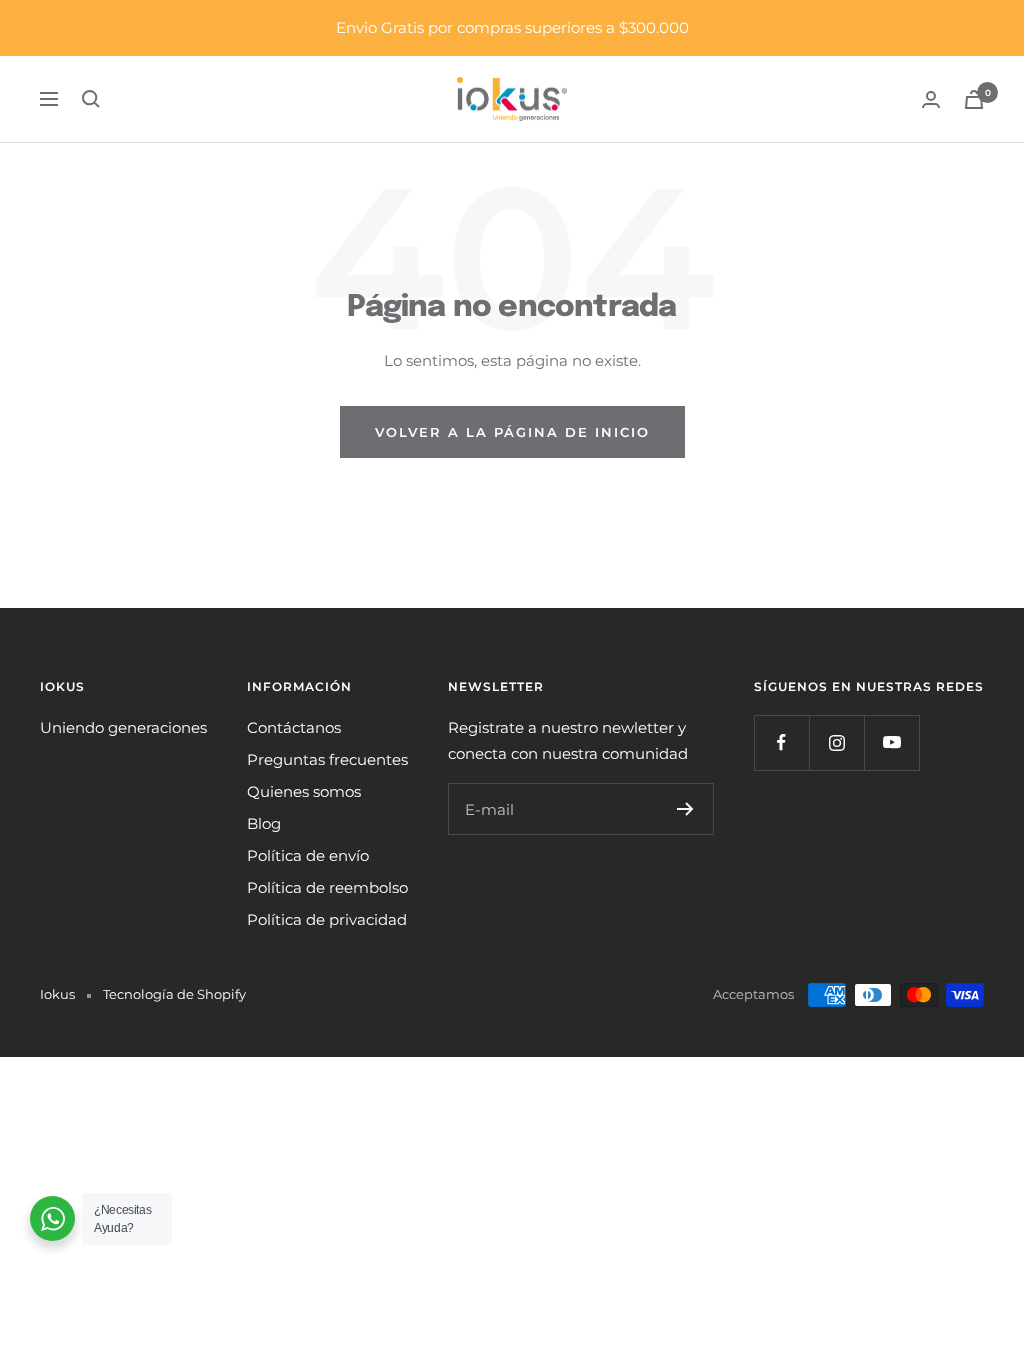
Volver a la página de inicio (512, 432)
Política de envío (308, 855)
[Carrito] (974, 99)
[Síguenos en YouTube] (891, 742)
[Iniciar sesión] (931, 99)
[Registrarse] (685, 809)
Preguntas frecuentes (327, 759)
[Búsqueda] (91, 99)
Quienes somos (304, 791)
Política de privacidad (327, 919)
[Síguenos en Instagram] (836, 742)
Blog (264, 823)
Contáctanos (294, 727)
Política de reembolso (327, 887)
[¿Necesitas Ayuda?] (52, 1218)
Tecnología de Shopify (174, 994)
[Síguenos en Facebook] (781, 742)
